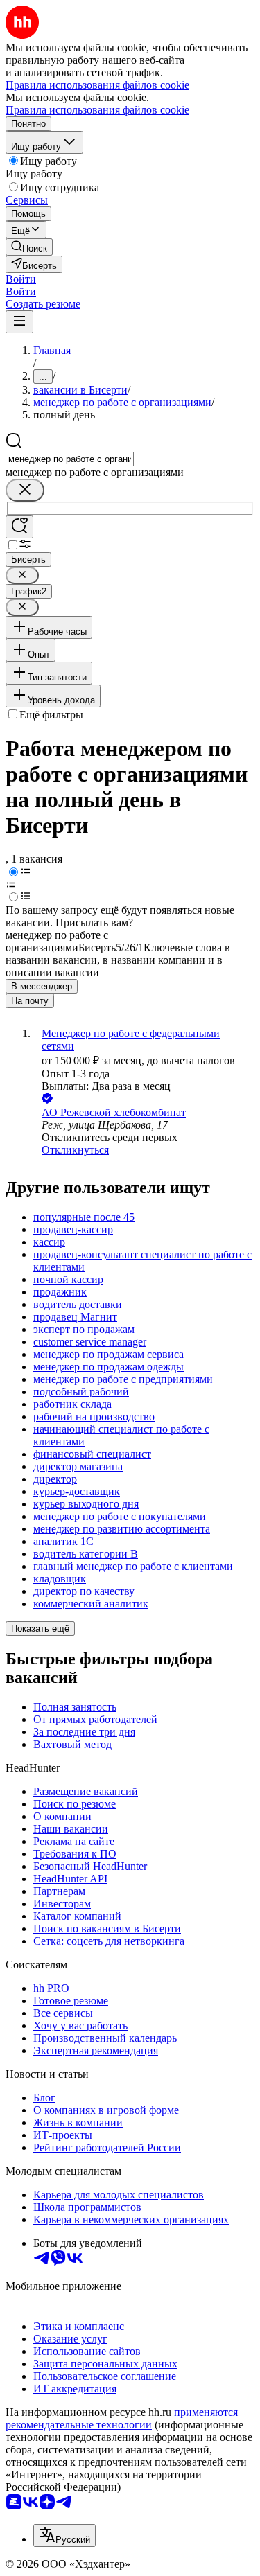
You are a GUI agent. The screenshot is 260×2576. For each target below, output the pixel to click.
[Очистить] (25, 490)
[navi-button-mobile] (19, 322)
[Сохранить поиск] (19, 527)
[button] (21, 279)
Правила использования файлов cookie (97, 110)
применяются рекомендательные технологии (122, 2418)
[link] (29, 247)
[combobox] (70, 459)
